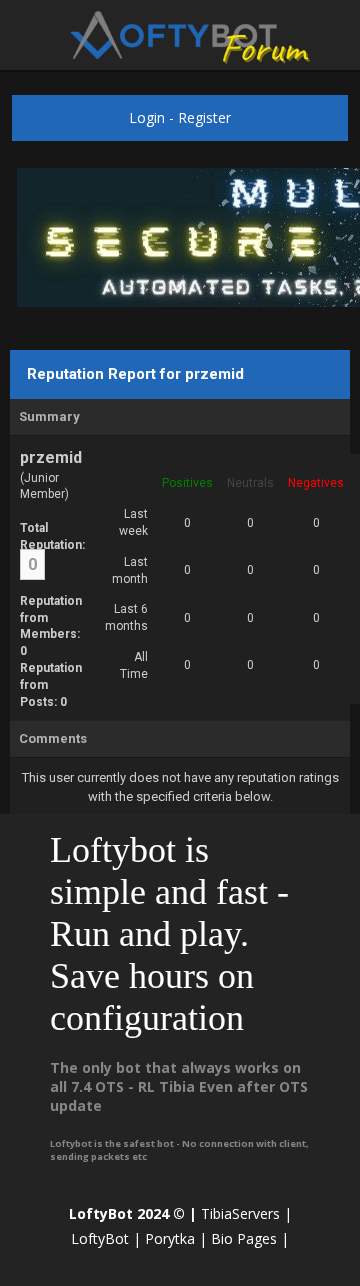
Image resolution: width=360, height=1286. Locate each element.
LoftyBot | (106, 1238)
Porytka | (176, 1238)
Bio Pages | (250, 1238)
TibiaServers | (246, 1213)
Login (147, 117)
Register (204, 117)
